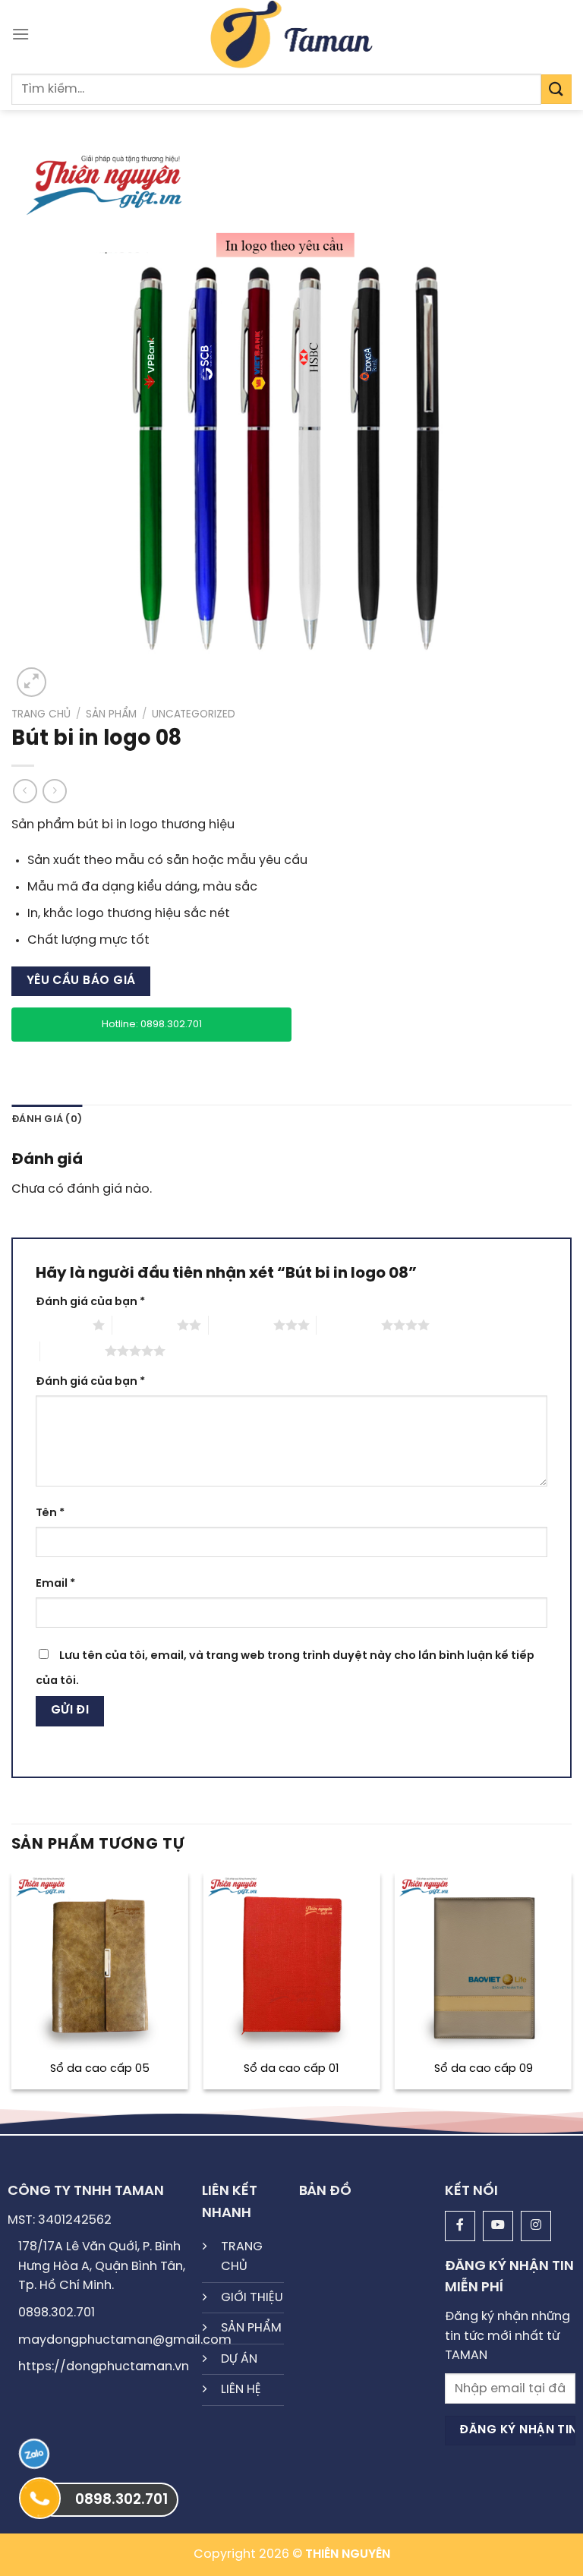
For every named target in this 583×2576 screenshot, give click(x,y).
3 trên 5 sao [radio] (241, 1325)
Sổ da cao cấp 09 (484, 2069)
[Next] (571, 1987)
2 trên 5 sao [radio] (145, 1325)
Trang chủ (41, 714)
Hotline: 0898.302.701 (152, 1025)
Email (55, 1584)
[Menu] (20, 34)
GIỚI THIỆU (252, 2298)
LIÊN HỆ (241, 2390)
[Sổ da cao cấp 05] (100, 1961)
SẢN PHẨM (251, 2328)
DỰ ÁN (239, 2359)
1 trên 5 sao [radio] (60, 1325)
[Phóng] (32, 682)
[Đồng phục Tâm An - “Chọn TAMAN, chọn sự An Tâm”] (292, 34)
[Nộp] (556, 89)
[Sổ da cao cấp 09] (483, 1961)
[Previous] (12, 1987)
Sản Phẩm (111, 714)
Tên (50, 1513)
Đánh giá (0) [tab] (47, 1119)
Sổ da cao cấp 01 (291, 2069)
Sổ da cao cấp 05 (100, 2069)
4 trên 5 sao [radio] (349, 1325)
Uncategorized (194, 714)
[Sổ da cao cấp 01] (291, 1961)
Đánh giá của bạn (90, 1302)
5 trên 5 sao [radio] (72, 1351)
